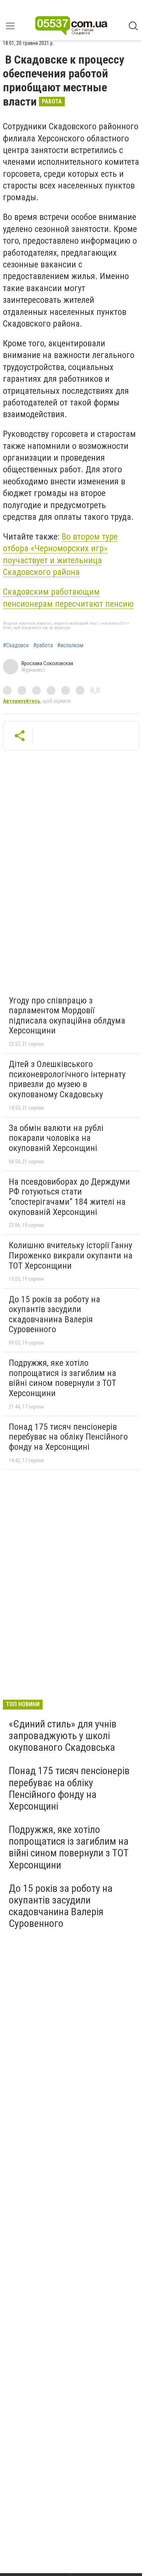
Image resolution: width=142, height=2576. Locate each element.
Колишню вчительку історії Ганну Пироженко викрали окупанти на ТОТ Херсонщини (71, 1255)
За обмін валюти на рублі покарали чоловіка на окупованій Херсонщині (56, 1138)
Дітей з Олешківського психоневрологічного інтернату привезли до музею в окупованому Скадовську (67, 1079)
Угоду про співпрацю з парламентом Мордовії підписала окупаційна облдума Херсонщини (67, 1016)
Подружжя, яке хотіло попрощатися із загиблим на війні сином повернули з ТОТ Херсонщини (62, 1378)
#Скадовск (16, 645)
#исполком (70, 645)
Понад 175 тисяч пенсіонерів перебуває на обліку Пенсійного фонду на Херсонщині (68, 1437)
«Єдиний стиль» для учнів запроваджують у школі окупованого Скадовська (63, 1736)
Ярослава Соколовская (47, 663)
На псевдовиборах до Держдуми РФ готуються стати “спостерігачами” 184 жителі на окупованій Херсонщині (69, 1197)
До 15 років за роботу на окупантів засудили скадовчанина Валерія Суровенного (54, 1314)
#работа (43, 645)
